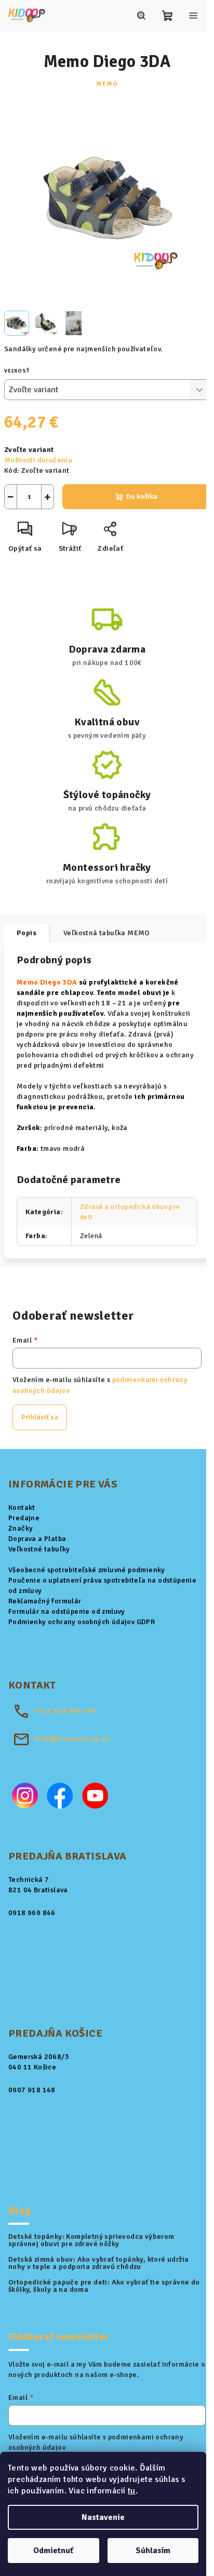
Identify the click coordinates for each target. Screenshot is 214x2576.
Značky (21, 1528)
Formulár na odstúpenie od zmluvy (67, 1611)
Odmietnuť (53, 2551)
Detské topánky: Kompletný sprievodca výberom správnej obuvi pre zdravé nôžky (91, 2240)
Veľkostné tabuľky (39, 1549)
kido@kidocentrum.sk (72, 1739)
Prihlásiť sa (40, 1417)
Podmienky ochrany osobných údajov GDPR (82, 1622)
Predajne (24, 1518)
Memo (107, 84)
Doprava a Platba (37, 1539)
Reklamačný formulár (45, 1601)
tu (132, 2491)
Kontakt (22, 1508)
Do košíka (142, 496)
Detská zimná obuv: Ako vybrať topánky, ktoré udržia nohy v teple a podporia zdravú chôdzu (98, 2263)
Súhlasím (153, 2551)
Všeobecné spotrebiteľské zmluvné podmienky (87, 1570)
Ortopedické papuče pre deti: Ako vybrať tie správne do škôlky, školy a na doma (104, 2286)
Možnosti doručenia (38, 460)
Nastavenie (103, 2517)
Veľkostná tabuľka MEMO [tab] (107, 933)
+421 (65, 1711)
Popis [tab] (26, 933)
